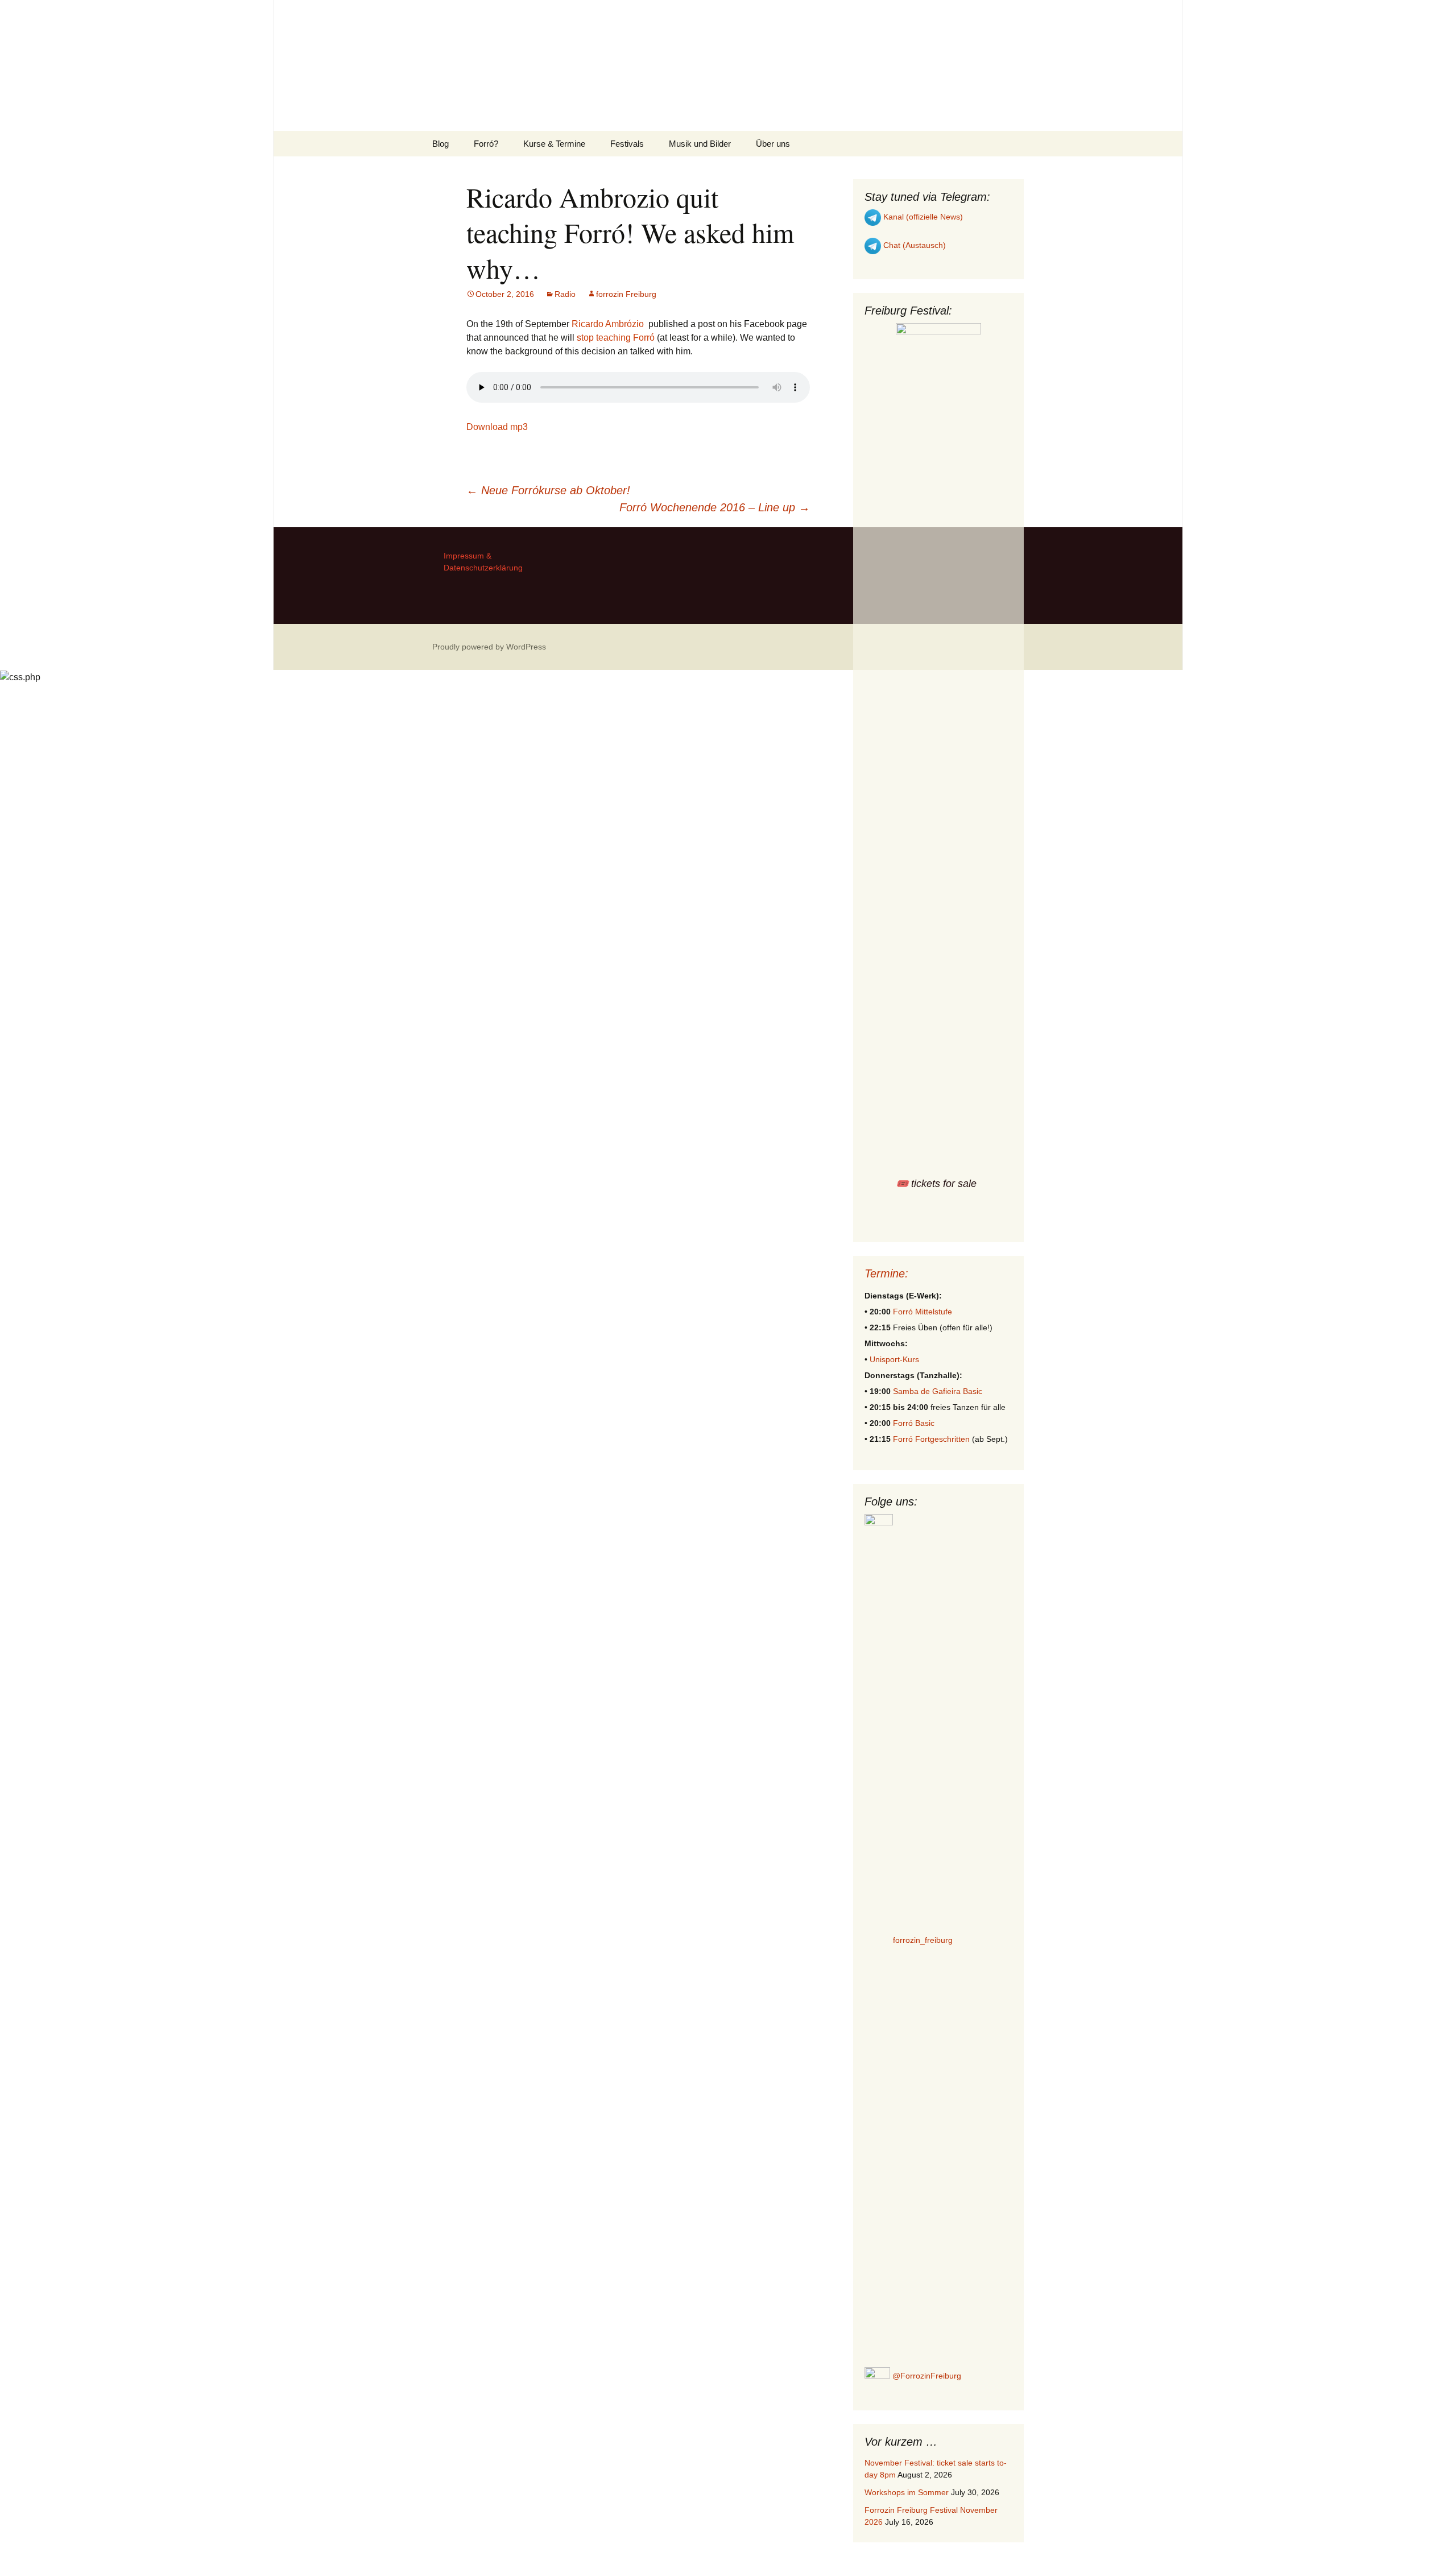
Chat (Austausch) (913, 245)
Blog (440, 144)
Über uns (773, 144)
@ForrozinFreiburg (926, 2376)
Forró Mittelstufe (923, 1312)
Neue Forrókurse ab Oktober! (548, 490)
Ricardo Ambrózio (608, 324)
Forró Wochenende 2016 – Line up (715, 507)
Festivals (627, 144)
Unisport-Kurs (894, 1359)
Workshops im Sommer (907, 2492)
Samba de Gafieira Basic (938, 1391)
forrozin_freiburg (923, 1940)
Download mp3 (497, 427)
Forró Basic (914, 1423)
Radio (565, 294)
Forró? (486, 144)
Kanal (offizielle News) (922, 217)
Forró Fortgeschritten (931, 1439)
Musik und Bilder (700, 144)
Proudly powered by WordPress (489, 647)
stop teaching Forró (616, 338)
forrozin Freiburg (626, 294)
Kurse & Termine (554, 144)
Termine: (886, 1273)
